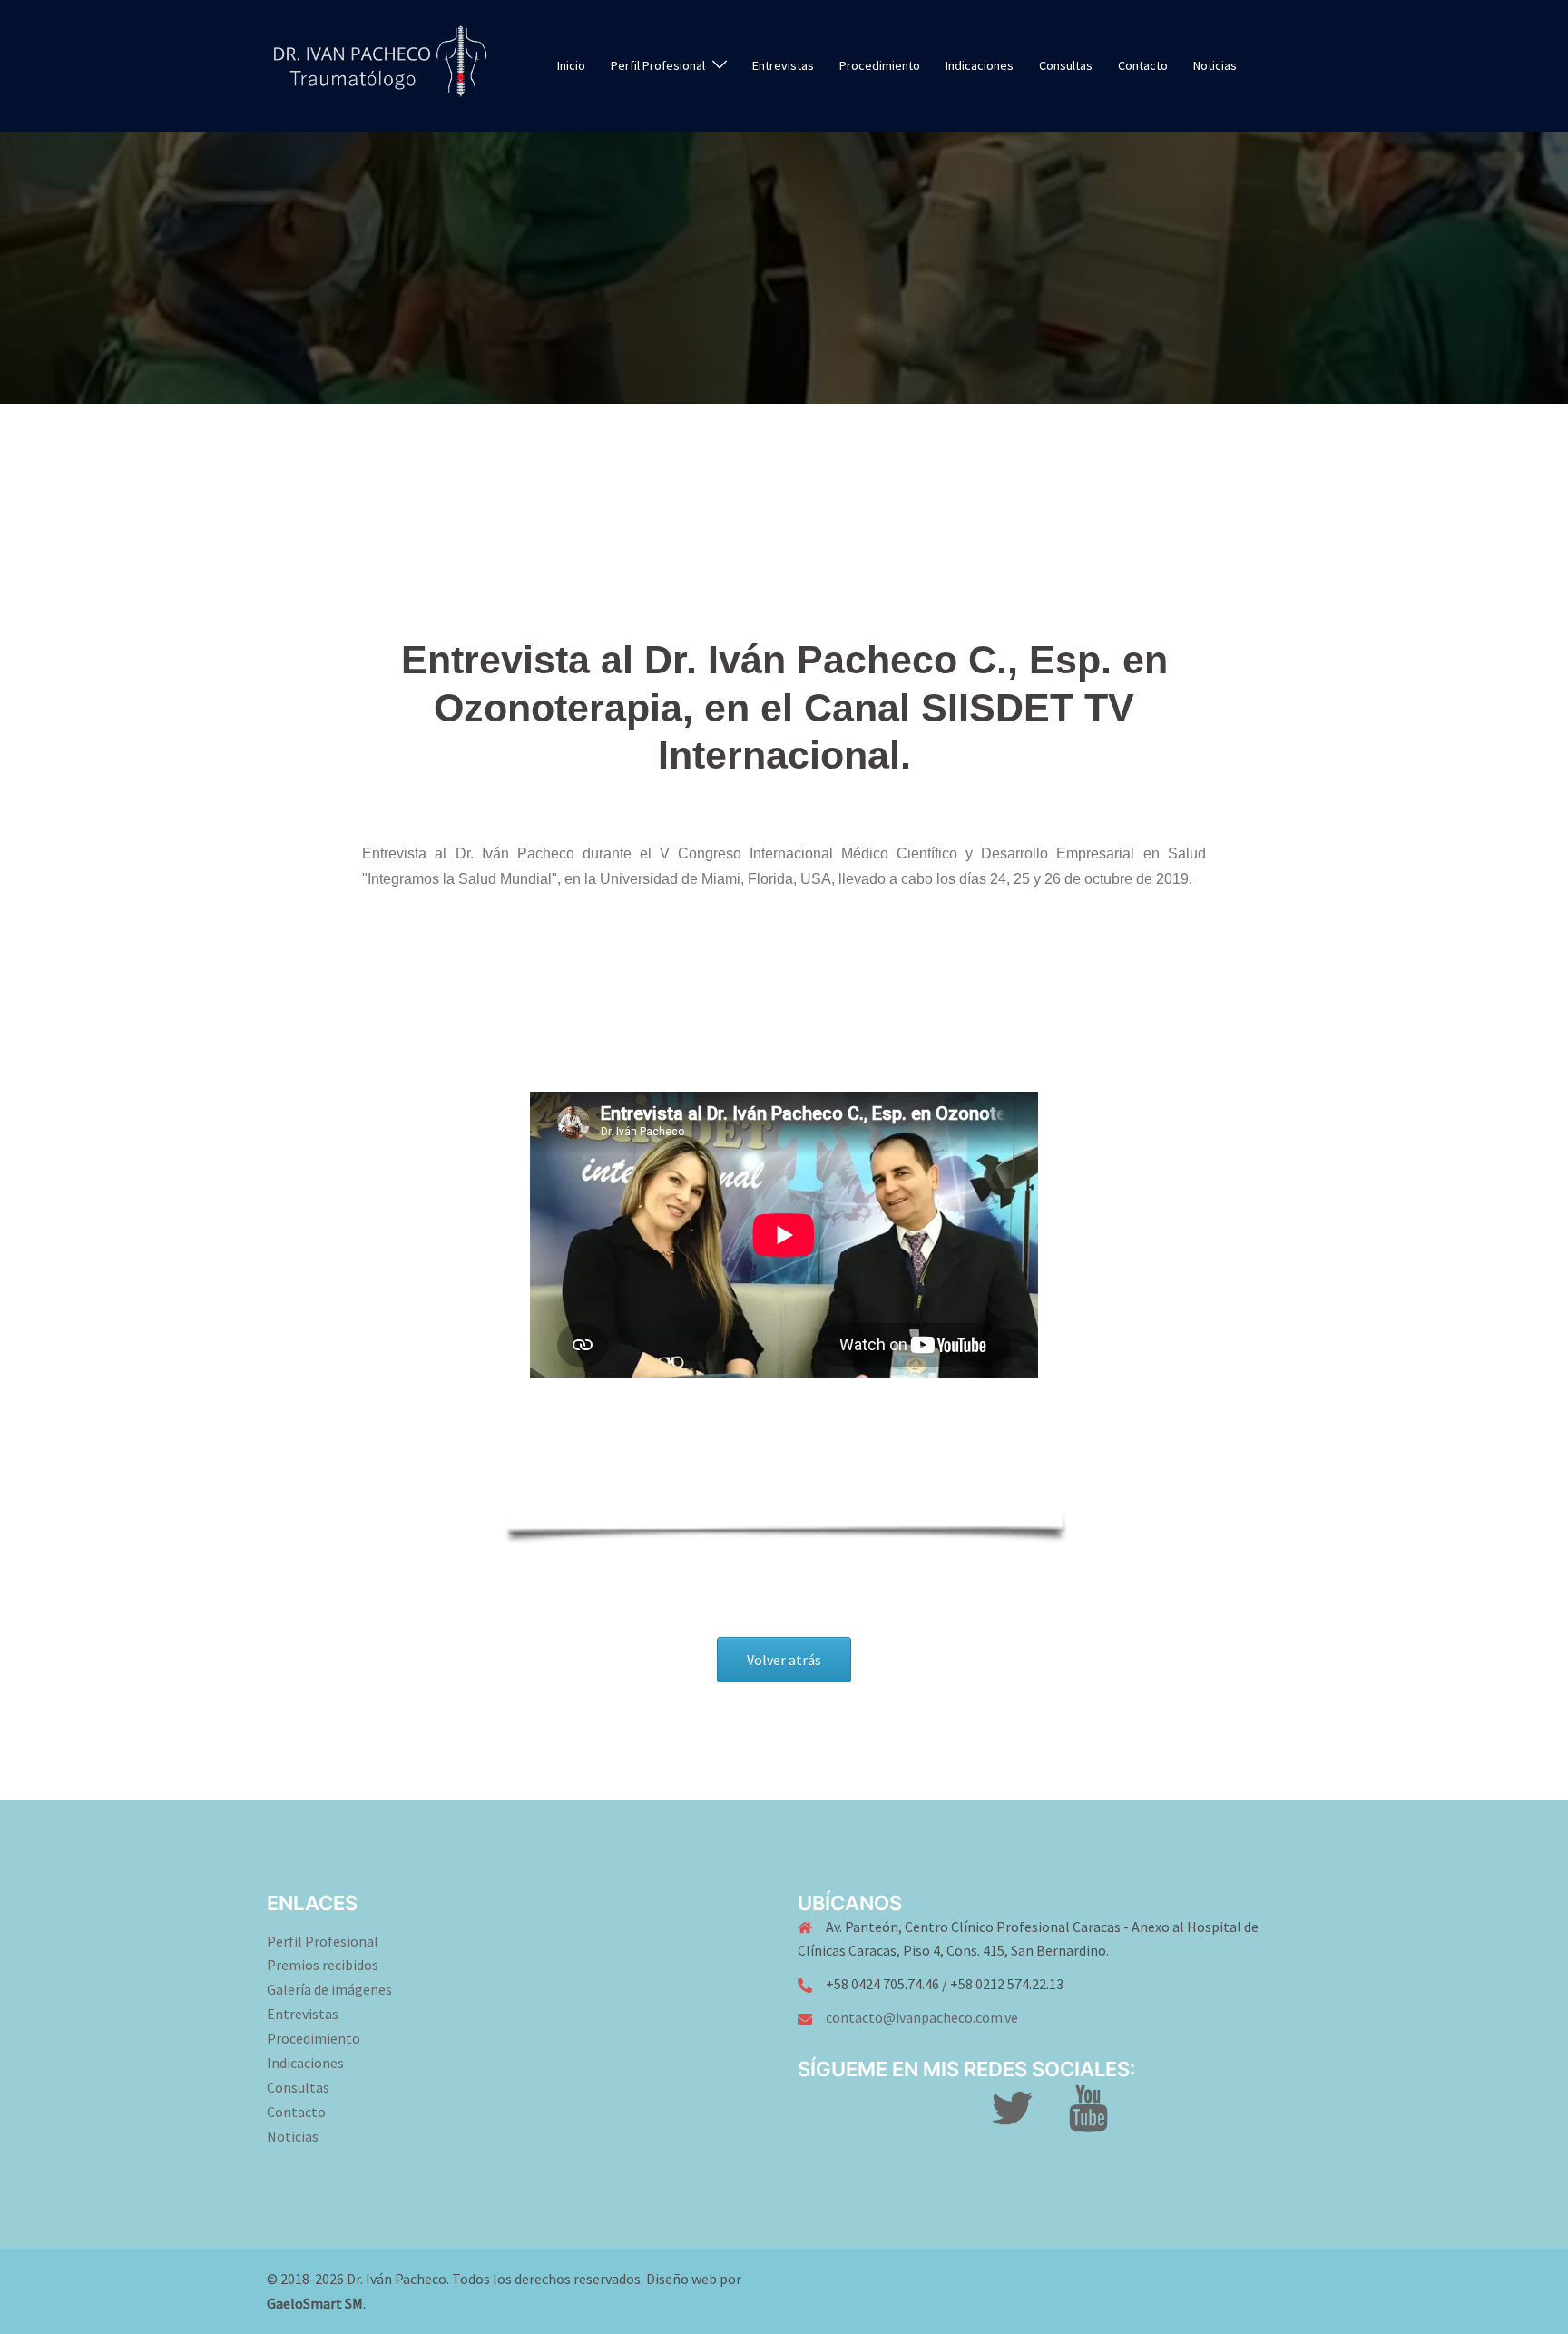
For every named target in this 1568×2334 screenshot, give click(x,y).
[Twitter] (1012, 2119)
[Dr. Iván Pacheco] (380, 64)
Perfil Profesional (323, 1941)
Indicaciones (980, 65)
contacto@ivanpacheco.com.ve (922, 2017)
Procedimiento (880, 65)
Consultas (1066, 65)
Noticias (1215, 65)
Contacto (1143, 65)
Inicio (571, 65)
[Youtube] (1088, 2119)
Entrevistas (783, 65)
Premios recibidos (323, 1965)
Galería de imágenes (329, 1989)
